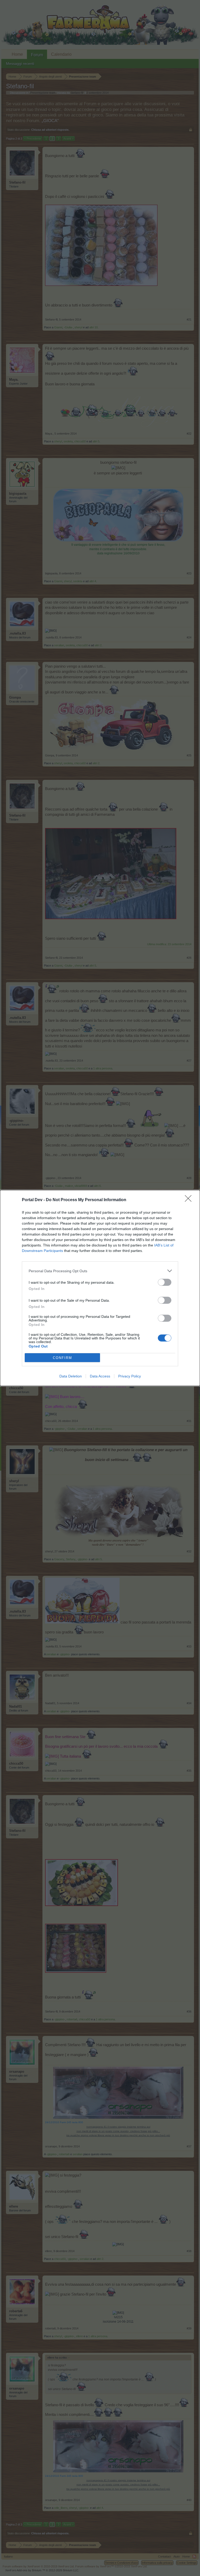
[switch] (165, 1282)
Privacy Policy (130, 1376)
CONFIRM (63, 1358)
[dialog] (100, 1288)
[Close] (190, 1200)
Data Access (100, 1376)
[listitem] (100, 1271)
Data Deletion (71, 1376)
